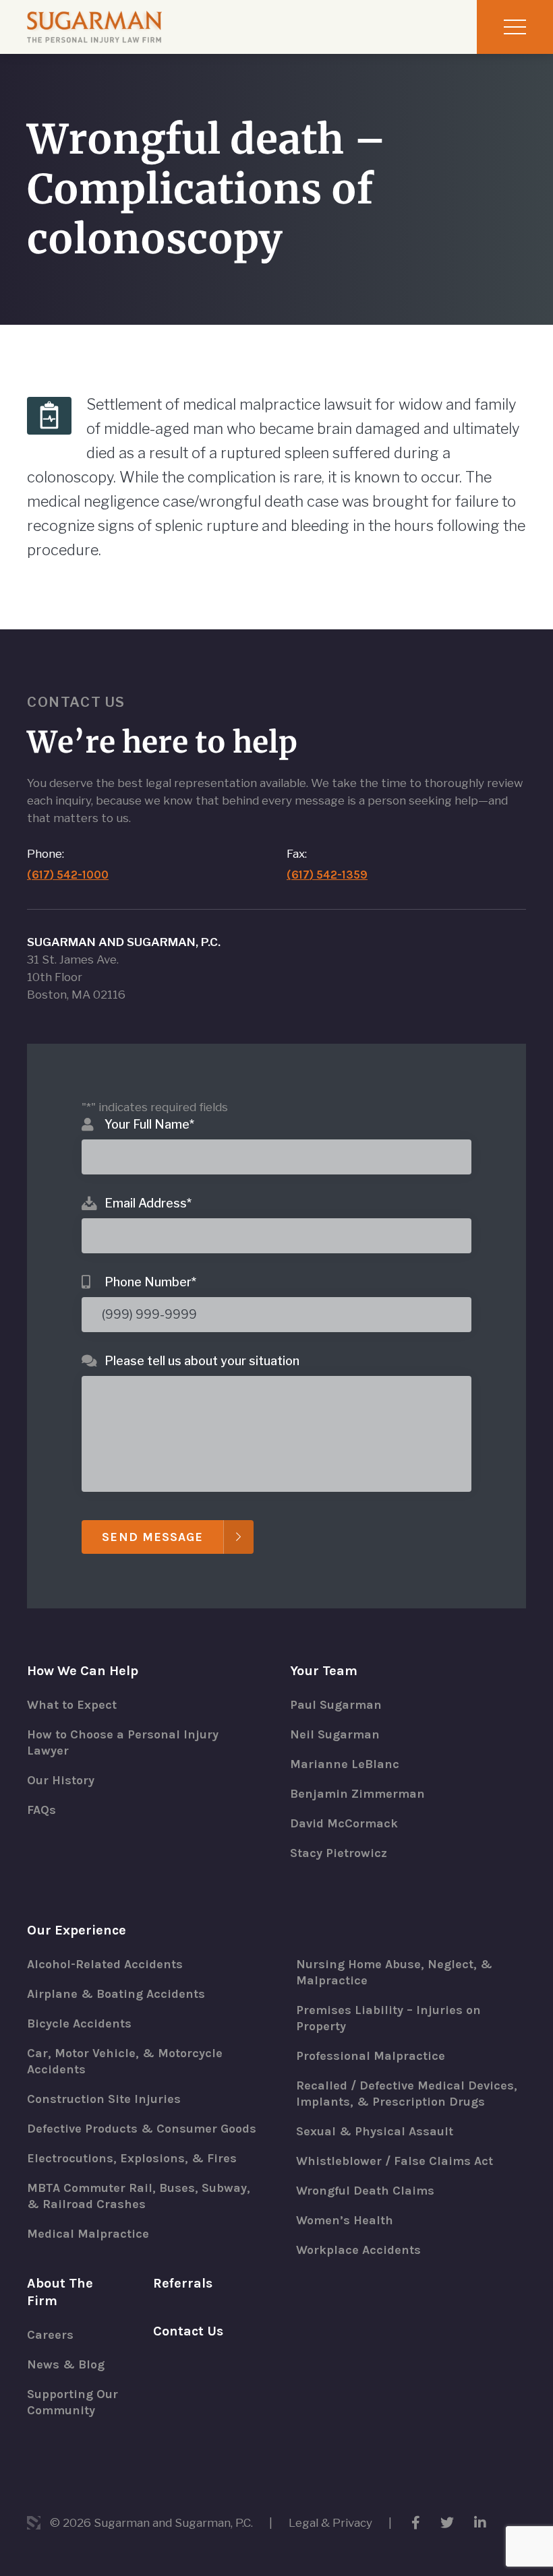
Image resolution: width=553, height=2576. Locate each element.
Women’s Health (345, 2220)
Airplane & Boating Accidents (116, 1994)
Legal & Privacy (330, 2523)
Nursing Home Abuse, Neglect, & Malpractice (394, 1972)
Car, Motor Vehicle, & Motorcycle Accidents (125, 2061)
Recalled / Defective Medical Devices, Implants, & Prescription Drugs (407, 2094)
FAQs (41, 1810)
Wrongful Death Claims (365, 2191)
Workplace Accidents (358, 2250)
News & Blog (66, 2364)
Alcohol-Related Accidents (105, 1964)
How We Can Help (83, 1671)
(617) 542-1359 (327, 875)
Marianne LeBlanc (345, 1764)
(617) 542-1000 (68, 875)
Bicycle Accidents (79, 2023)
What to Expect (72, 1705)
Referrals (183, 2283)
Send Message (152, 1537)
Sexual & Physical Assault (375, 2131)
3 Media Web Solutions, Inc (34, 2523)
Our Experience (77, 1930)
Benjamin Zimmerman (357, 1794)
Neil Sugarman (335, 1734)
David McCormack (344, 1823)
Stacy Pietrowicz (339, 1853)
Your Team (324, 1671)
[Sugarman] (94, 27)
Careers (50, 2335)
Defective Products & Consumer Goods (142, 2129)
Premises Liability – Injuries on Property (388, 2018)
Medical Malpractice (88, 2234)
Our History (61, 1780)
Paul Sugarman (336, 1705)
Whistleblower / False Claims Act (395, 2161)
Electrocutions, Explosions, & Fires (132, 2158)
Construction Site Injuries (104, 2099)
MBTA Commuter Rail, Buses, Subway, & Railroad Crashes (139, 2196)
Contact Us (188, 2331)
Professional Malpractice (371, 2056)
